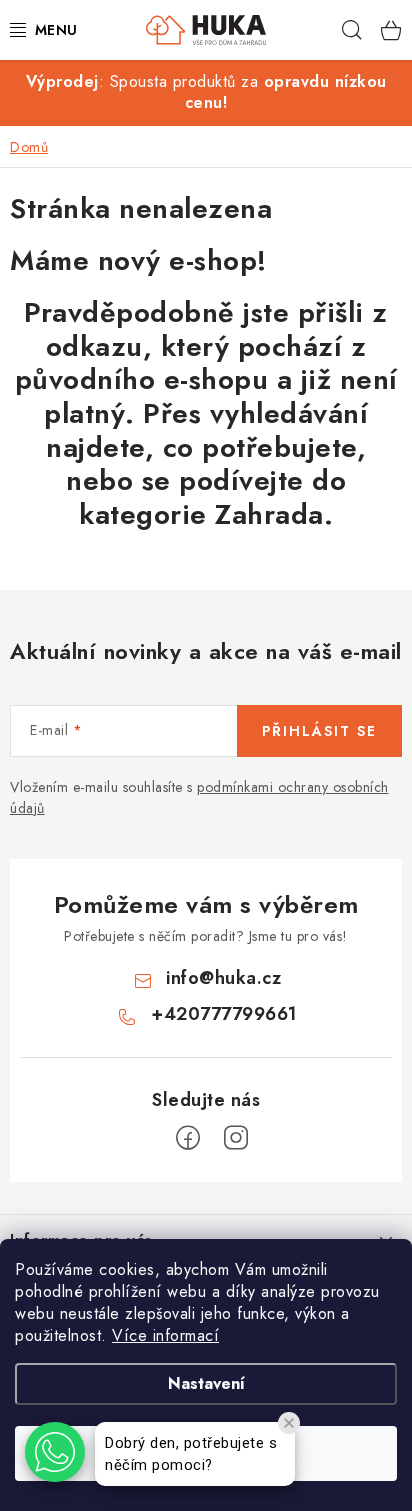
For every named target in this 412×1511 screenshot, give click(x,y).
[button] (55, 1452)
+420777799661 (224, 1014)
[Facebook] (188, 1138)
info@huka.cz (223, 978)
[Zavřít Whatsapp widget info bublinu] (289, 1423)
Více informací (165, 1335)
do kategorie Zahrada (212, 497)
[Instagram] (236, 1138)
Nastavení (206, 1383)
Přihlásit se (319, 731)
